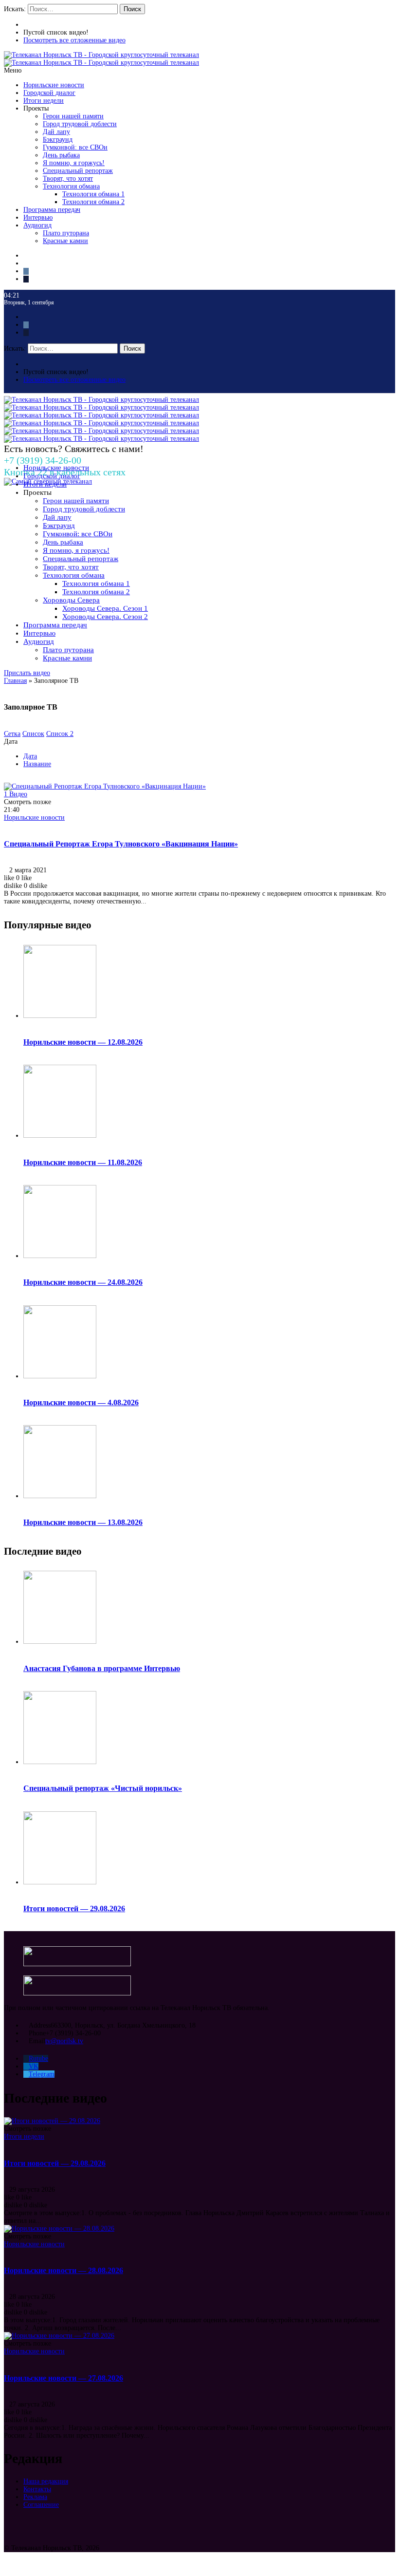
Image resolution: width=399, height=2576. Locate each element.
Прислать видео (27, 673)
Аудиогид (37, 225)
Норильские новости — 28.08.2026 (63, 2270)
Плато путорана (66, 233)
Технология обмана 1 (93, 194)
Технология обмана (71, 186)
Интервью (38, 217)
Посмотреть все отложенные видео (74, 40)
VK (34, 2066)
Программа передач (52, 210)
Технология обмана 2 (93, 202)
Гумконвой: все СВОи (75, 147)
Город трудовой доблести (80, 124)
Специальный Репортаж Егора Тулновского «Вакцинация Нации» (121, 844)
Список (33, 734)
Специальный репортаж (78, 171)
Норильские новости (54, 85)
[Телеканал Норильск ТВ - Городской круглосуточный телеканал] (101, 55)
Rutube (38, 2059)
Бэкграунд (58, 140)
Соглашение (41, 2505)
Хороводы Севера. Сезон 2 (105, 617)
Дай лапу (56, 132)
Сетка (12, 734)
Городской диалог (49, 93)
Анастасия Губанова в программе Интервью (102, 1668)
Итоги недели (44, 101)
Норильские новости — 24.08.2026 (83, 1282)
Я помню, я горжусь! (74, 163)
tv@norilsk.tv (64, 2041)
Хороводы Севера (71, 600)
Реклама (35, 2497)
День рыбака (61, 155)
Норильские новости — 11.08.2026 (83, 1162)
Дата (30, 756)
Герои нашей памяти (73, 116)
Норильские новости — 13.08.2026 (83, 1522)
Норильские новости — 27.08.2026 (63, 2378)
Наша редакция (46, 2481)
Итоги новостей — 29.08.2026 (74, 1908)
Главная (15, 681)
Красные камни (65, 241)
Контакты (37, 2489)
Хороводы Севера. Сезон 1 (105, 608)
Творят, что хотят (68, 179)
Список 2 (60, 734)
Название (37, 764)
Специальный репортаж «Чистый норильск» (103, 1788)
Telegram (42, 2074)
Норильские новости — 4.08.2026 (81, 1402)
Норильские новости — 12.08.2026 (83, 1042)
